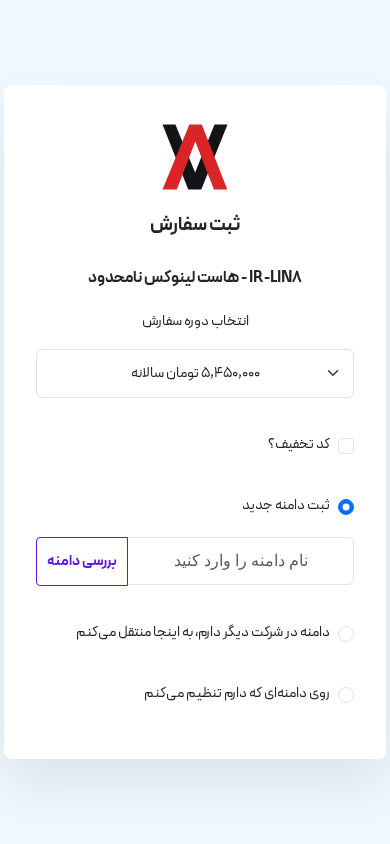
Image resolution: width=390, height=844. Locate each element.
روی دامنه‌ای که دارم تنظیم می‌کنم (237, 693)
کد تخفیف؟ (299, 444)
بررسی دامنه (82, 561)
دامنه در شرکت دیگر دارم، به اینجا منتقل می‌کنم (203, 632)
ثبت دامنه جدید (286, 505)
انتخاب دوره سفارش (195, 321)
